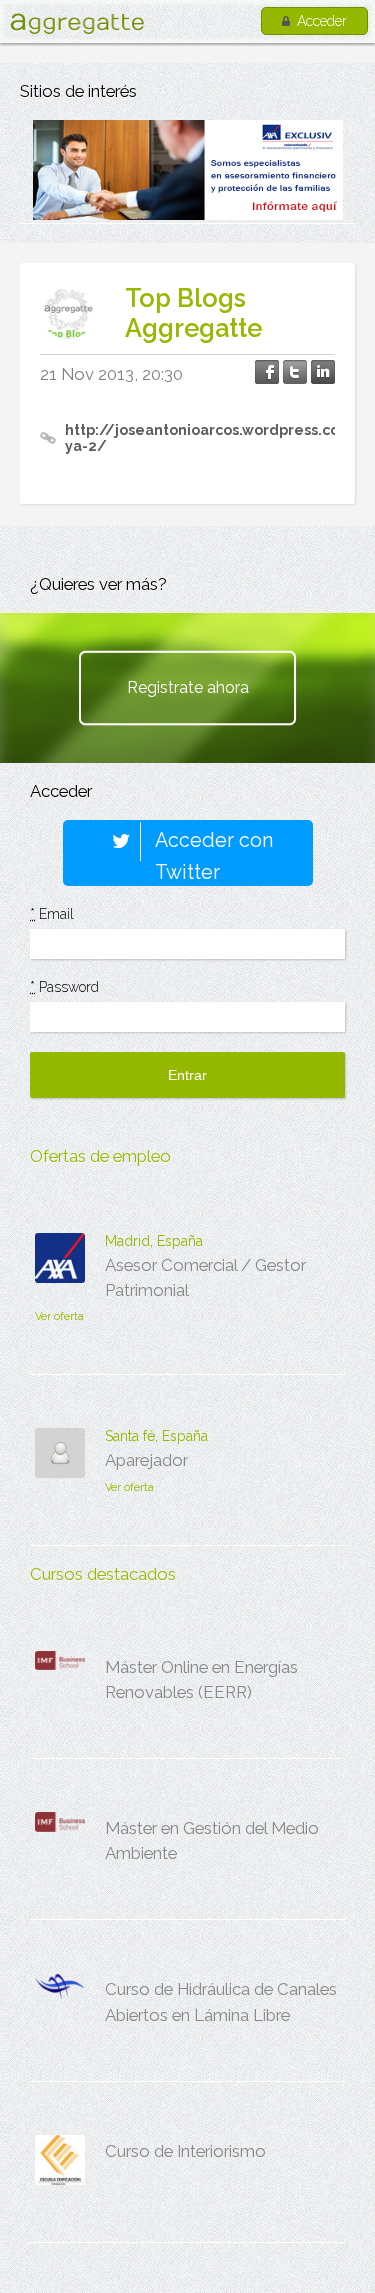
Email (52, 914)
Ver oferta (59, 1316)
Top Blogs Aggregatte (193, 313)
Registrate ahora (188, 687)
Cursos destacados (103, 1574)
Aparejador (146, 1460)
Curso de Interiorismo (185, 2151)
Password (64, 987)
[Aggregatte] (77, 23)
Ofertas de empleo (100, 1156)
